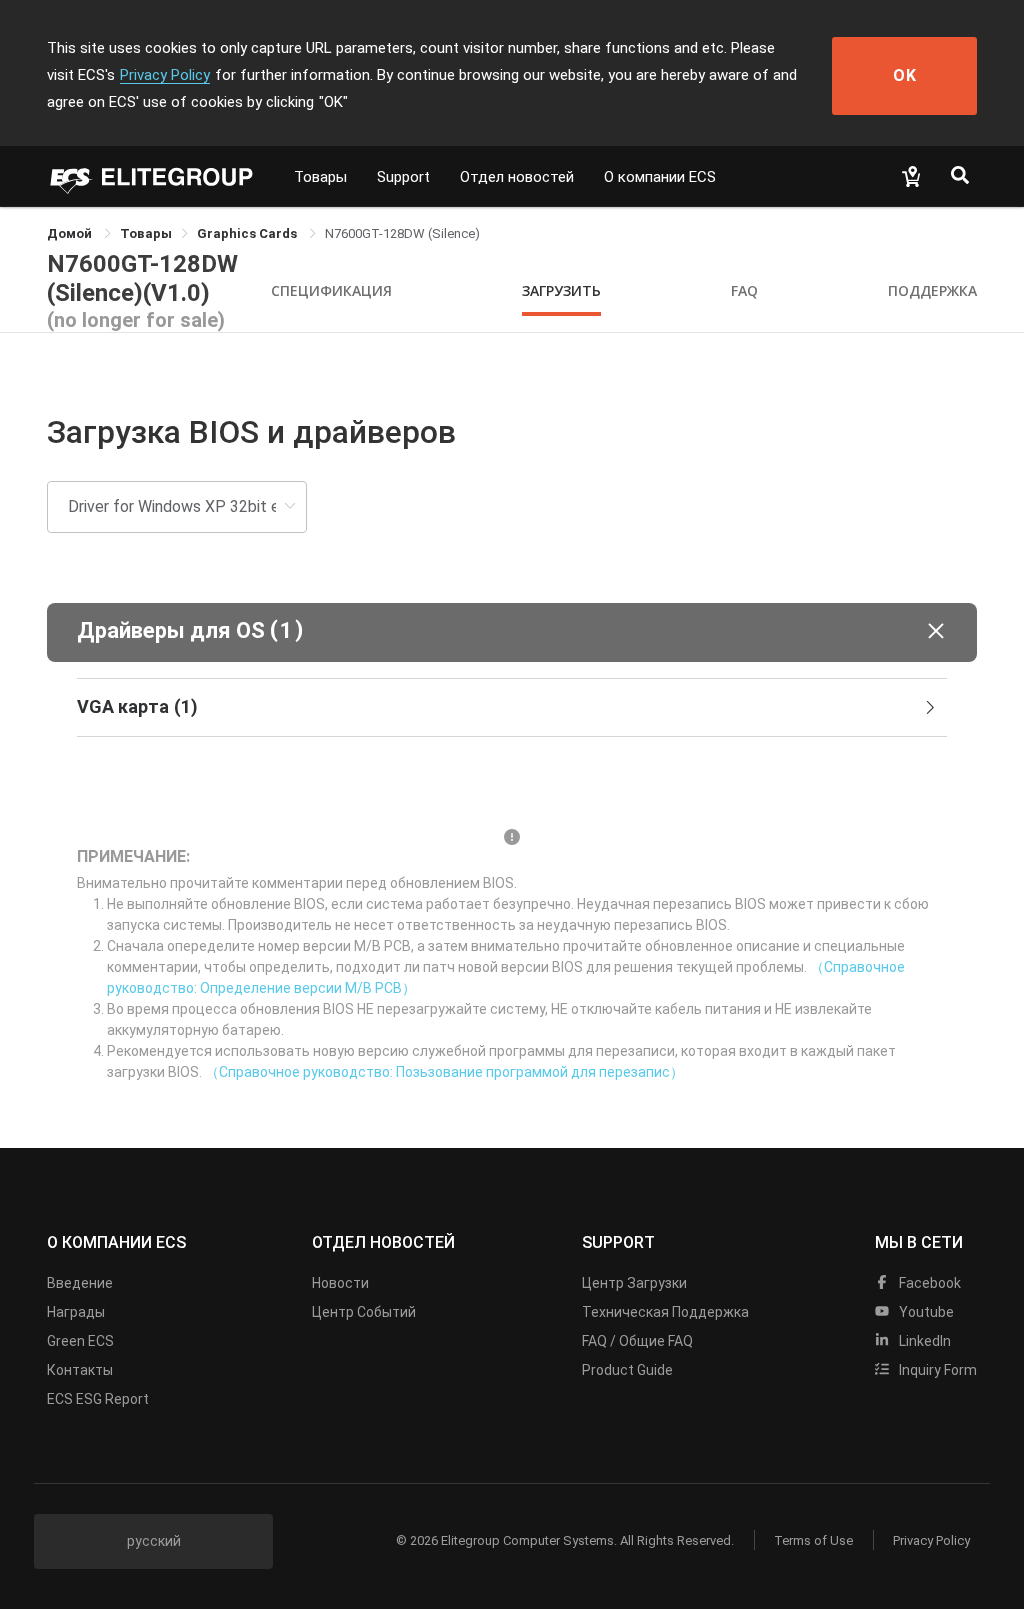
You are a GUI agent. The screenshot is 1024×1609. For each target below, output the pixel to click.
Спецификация (331, 290)
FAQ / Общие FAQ (637, 1341)
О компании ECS (660, 177)
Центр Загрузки (634, 1283)
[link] (146, 233)
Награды (76, 1312)
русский (154, 1541)
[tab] (512, 708)
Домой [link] (71, 233)
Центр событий (364, 1312)
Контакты (80, 1370)
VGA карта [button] (137, 706)
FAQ (744, 290)
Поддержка (932, 290)
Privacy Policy (165, 75)
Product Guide (627, 1370)
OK (905, 75)
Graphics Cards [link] (248, 233)
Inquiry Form (936, 1370)
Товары (320, 177)
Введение (80, 1283)
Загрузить (561, 290)
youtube (925, 1312)
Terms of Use (813, 1540)
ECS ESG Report (98, 1399)
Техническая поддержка (665, 1312)
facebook (928, 1283)
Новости (340, 1283)
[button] (512, 632)
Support (403, 177)
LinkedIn (923, 1341)
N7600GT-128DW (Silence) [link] (402, 233)
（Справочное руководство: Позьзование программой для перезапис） (444, 1072)
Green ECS (80, 1341)
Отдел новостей (517, 177)
